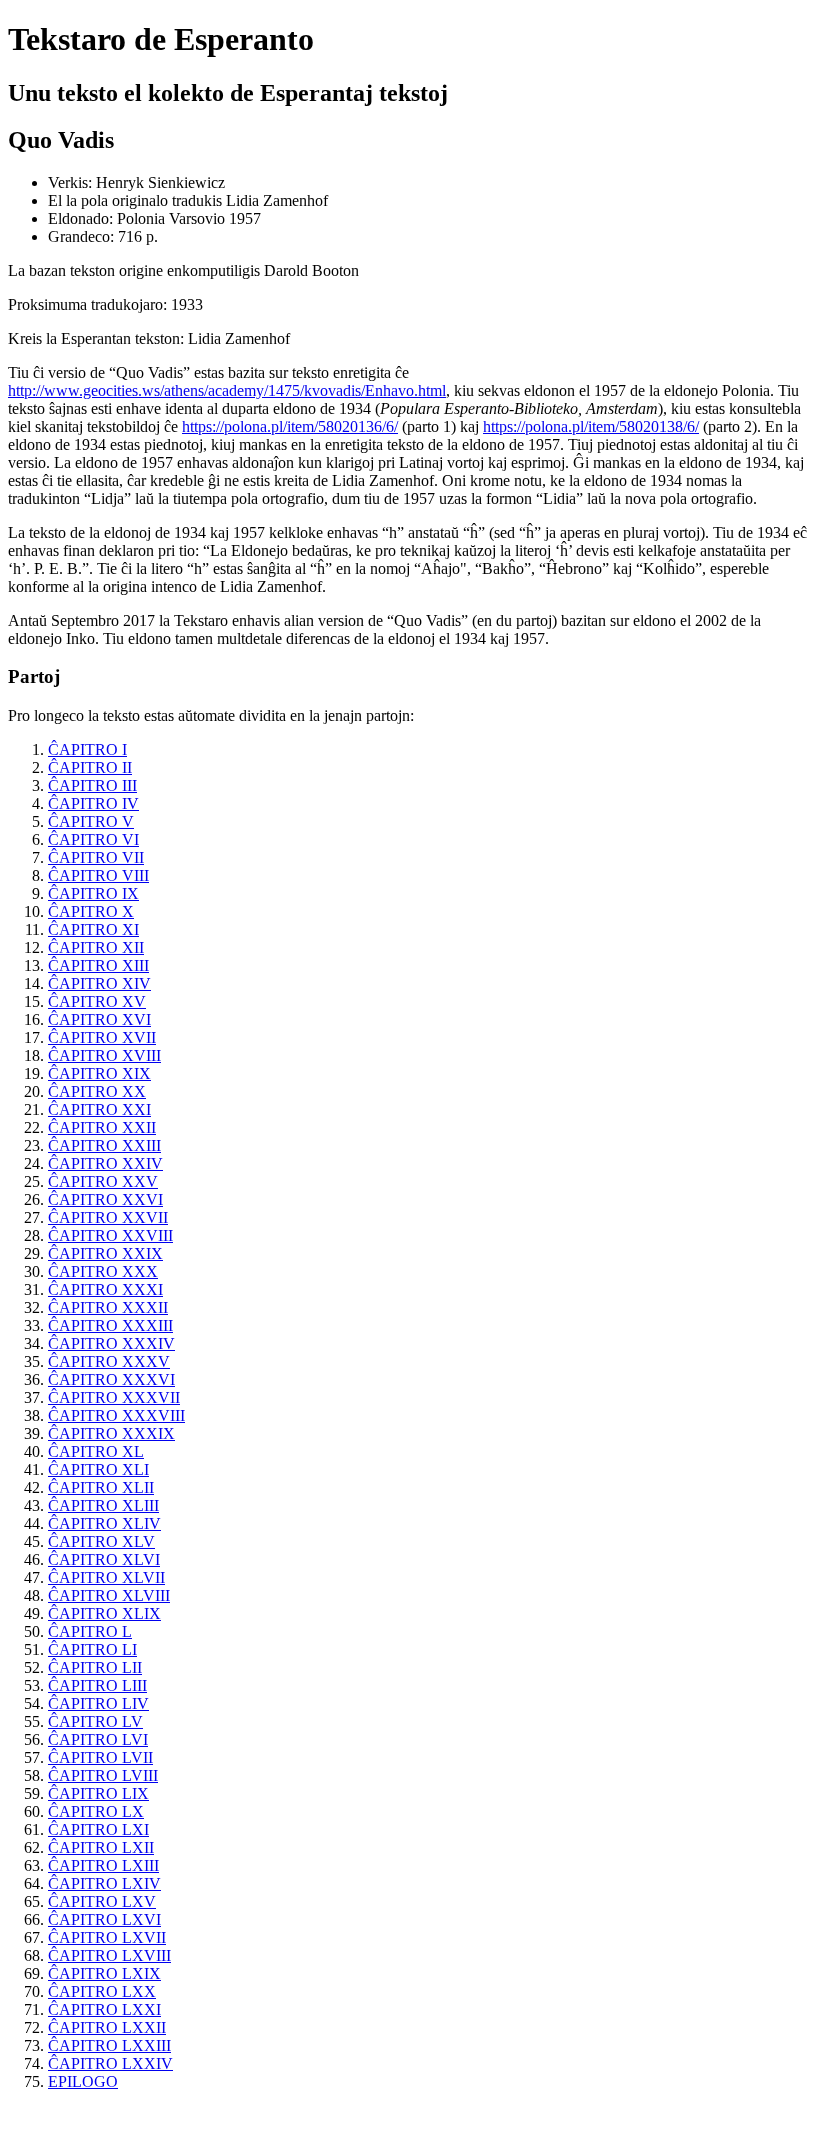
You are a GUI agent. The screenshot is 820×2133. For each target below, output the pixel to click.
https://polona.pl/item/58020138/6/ (591, 426)
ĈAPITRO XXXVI (111, 1379)
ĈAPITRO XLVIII (109, 1595)
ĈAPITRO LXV (102, 1901)
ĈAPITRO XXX (103, 1271)
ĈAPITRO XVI (99, 1019)
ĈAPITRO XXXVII (114, 1397)
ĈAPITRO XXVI (105, 1199)
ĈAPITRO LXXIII (109, 2045)
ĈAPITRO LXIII (103, 1865)
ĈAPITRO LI (92, 1649)
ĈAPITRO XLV (101, 1541)
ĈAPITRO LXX (102, 1991)
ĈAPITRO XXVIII (110, 1235)
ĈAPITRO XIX (99, 1073)
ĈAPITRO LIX (98, 1793)
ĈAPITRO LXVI (104, 1919)
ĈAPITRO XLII (101, 1487)
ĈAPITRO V (91, 821)
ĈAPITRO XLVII (106, 1577)
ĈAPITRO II (90, 767)
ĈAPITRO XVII (102, 1037)
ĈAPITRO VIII (98, 875)
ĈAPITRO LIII (97, 1685)
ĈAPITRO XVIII (104, 1055)
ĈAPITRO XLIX (104, 1613)
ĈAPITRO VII (96, 857)
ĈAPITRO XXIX (105, 1253)
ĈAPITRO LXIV (104, 1883)
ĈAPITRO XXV (103, 1181)
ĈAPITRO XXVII (108, 1217)
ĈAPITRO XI (93, 929)
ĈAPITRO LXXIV (110, 2063)
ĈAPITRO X (91, 911)
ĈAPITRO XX (97, 1091)
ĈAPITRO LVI (98, 1739)
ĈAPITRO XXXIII (110, 1325)
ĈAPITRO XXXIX (111, 1433)
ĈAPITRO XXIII (104, 1145)
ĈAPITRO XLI (98, 1469)
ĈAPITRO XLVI (104, 1559)
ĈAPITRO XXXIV (111, 1343)
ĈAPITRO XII (96, 947)
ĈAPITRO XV (97, 1001)
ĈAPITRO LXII (101, 1847)
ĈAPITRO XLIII (103, 1505)
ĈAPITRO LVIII (103, 1775)
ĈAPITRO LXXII (107, 2027)
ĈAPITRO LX (96, 1811)
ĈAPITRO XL (96, 1451)
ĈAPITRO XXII (102, 1127)
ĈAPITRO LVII (100, 1757)
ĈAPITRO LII (95, 1667)
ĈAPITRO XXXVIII (116, 1415)
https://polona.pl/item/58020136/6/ (290, 426)
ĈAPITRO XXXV (109, 1361)
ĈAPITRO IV (93, 803)
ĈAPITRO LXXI (104, 2009)
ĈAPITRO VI (93, 839)
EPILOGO (83, 2081)
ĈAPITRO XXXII (108, 1307)
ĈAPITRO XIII (98, 965)
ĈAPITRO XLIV (104, 1523)
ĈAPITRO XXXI (105, 1289)
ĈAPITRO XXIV (105, 1163)
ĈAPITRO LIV (98, 1703)
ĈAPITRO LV (95, 1721)
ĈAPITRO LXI (98, 1829)
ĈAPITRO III (92, 785)
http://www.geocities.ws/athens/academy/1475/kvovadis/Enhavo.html (227, 390)
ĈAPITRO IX (93, 893)
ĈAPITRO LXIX (104, 1973)
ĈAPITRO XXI (99, 1109)
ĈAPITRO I (87, 749)
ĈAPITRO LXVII (107, 1937)
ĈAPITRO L (90, 1631)
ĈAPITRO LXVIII (109, 1955)
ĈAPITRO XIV (99, 983)
